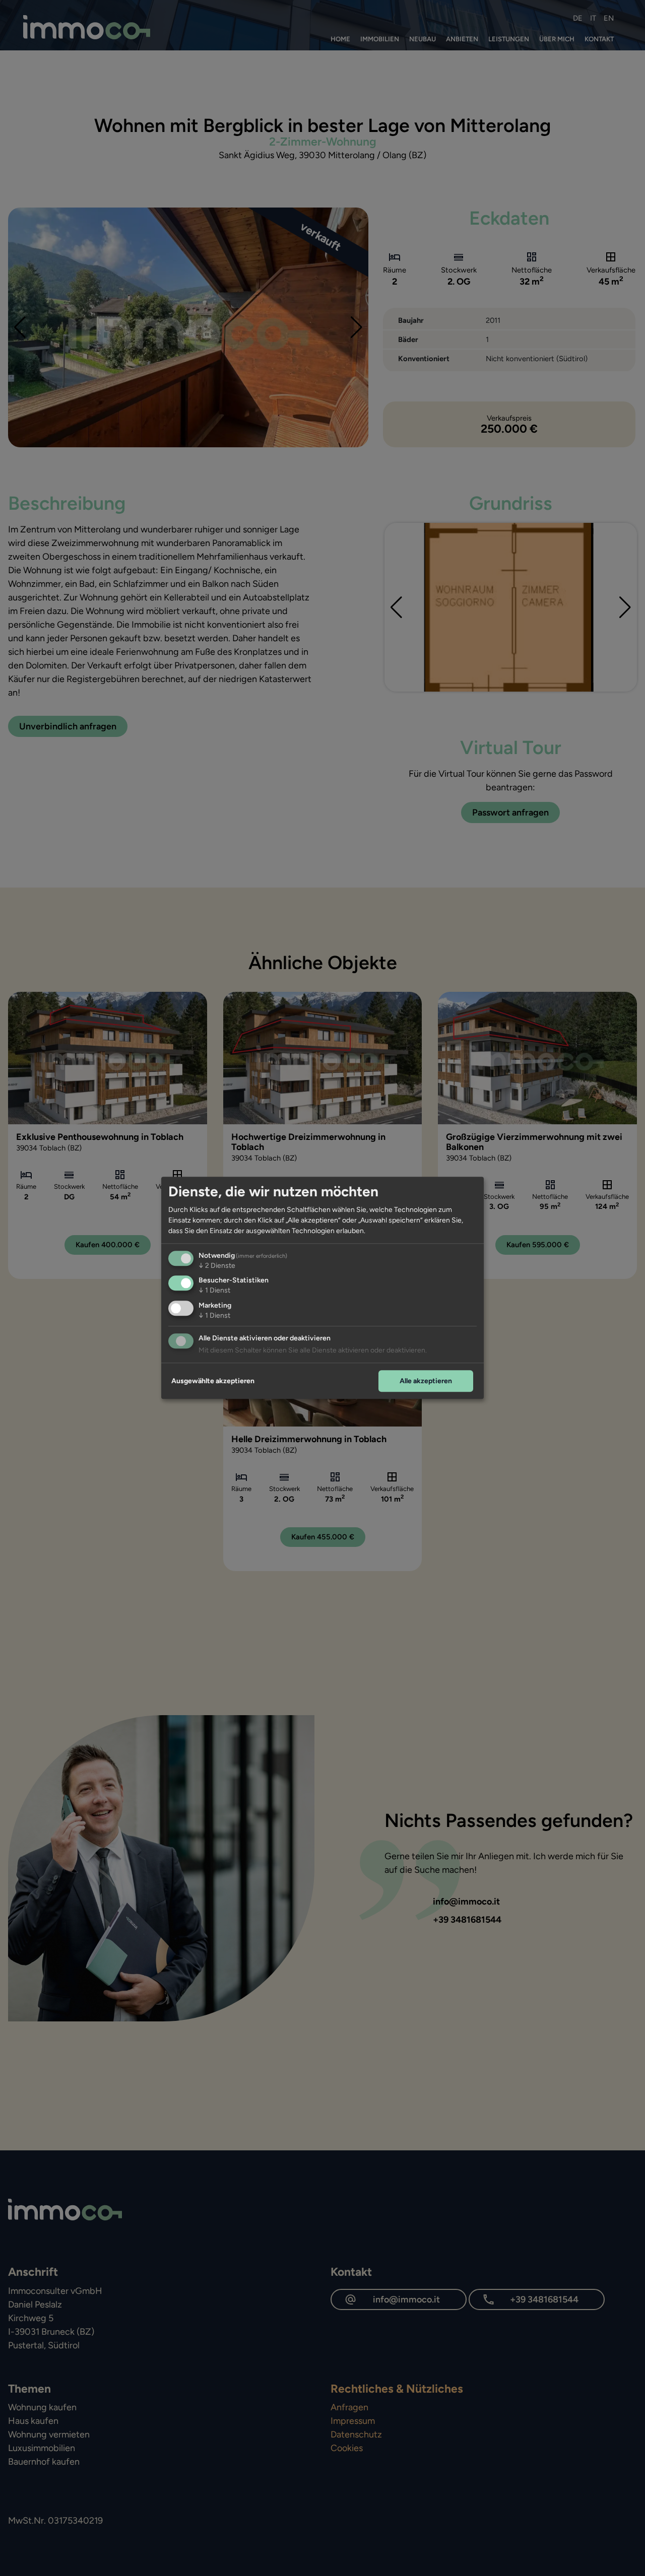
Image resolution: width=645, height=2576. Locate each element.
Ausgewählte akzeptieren (213, 1381)
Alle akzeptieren (426, 1381)
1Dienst (214, 1291)
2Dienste (217, 1266)
